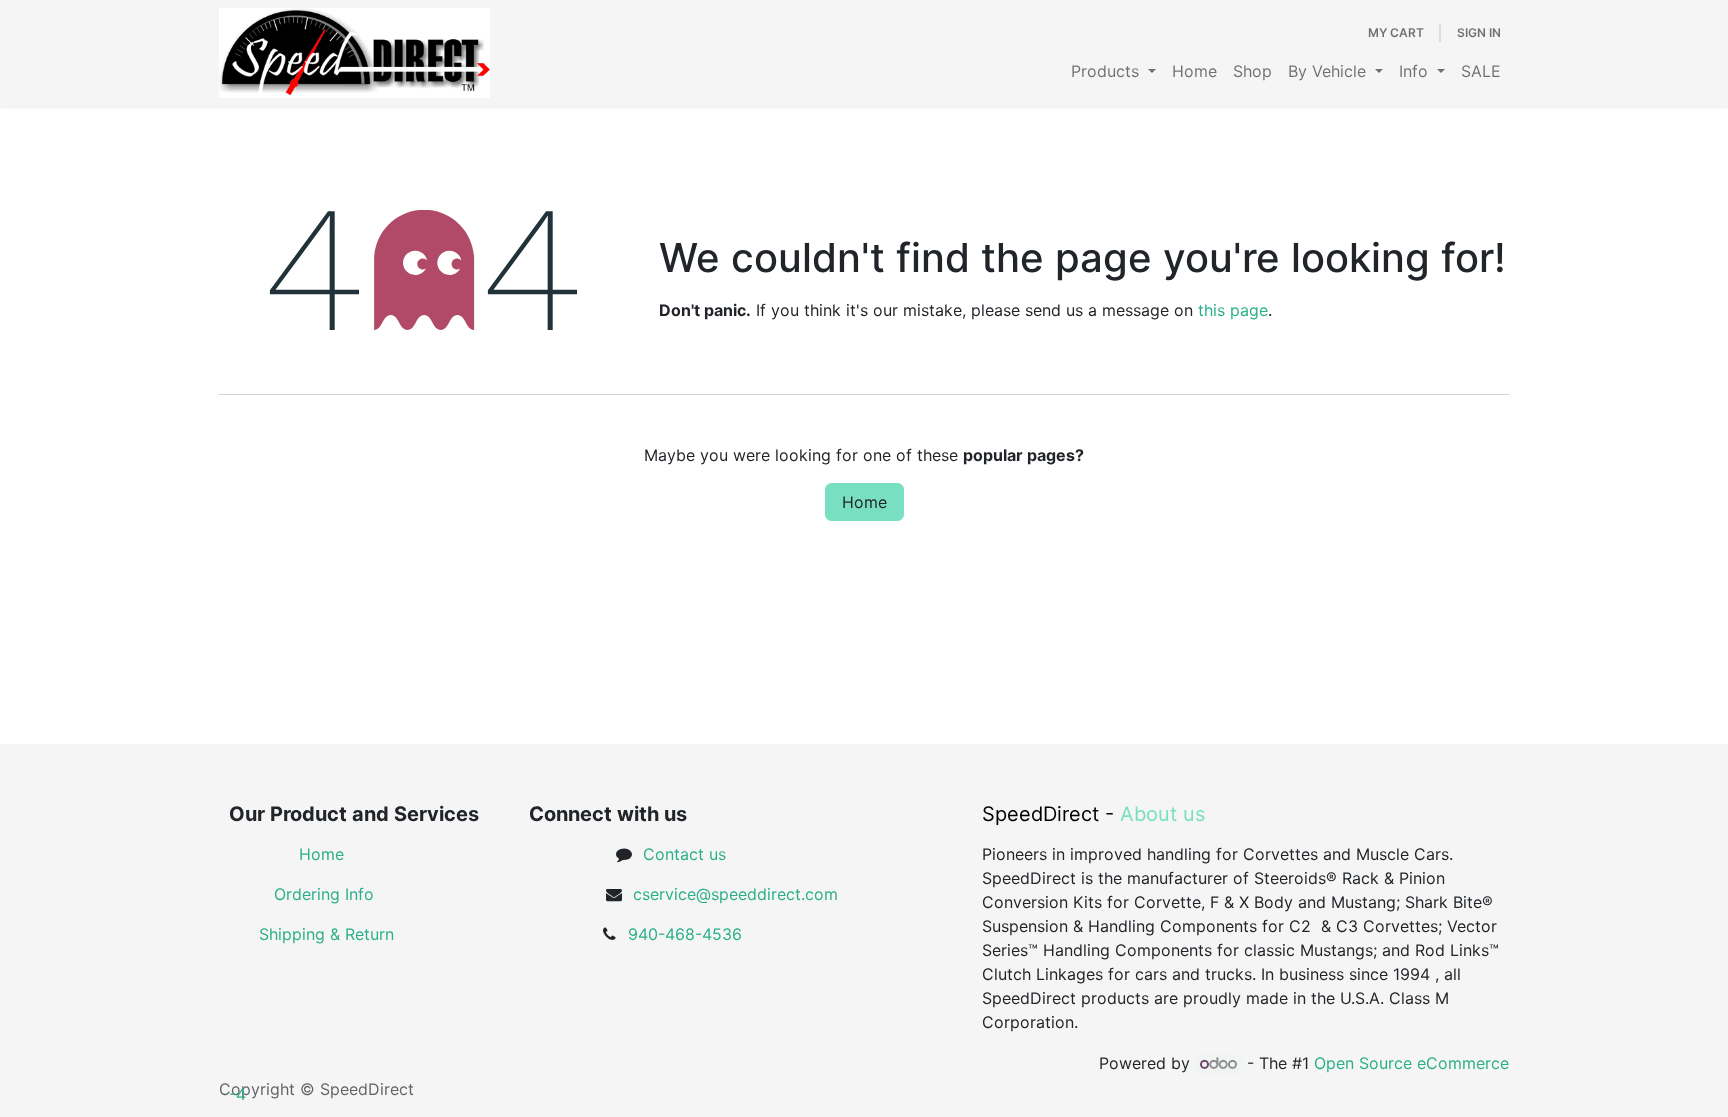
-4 (237, 1094)
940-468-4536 (685, 934)
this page (1233, 310)
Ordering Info (324, 894)
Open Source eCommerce (1411, 1063)
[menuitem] (1113, 71)
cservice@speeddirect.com (735, 894)
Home (864, 502)
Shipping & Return (326, 934)
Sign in (1479, 32)
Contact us (684, 854)
